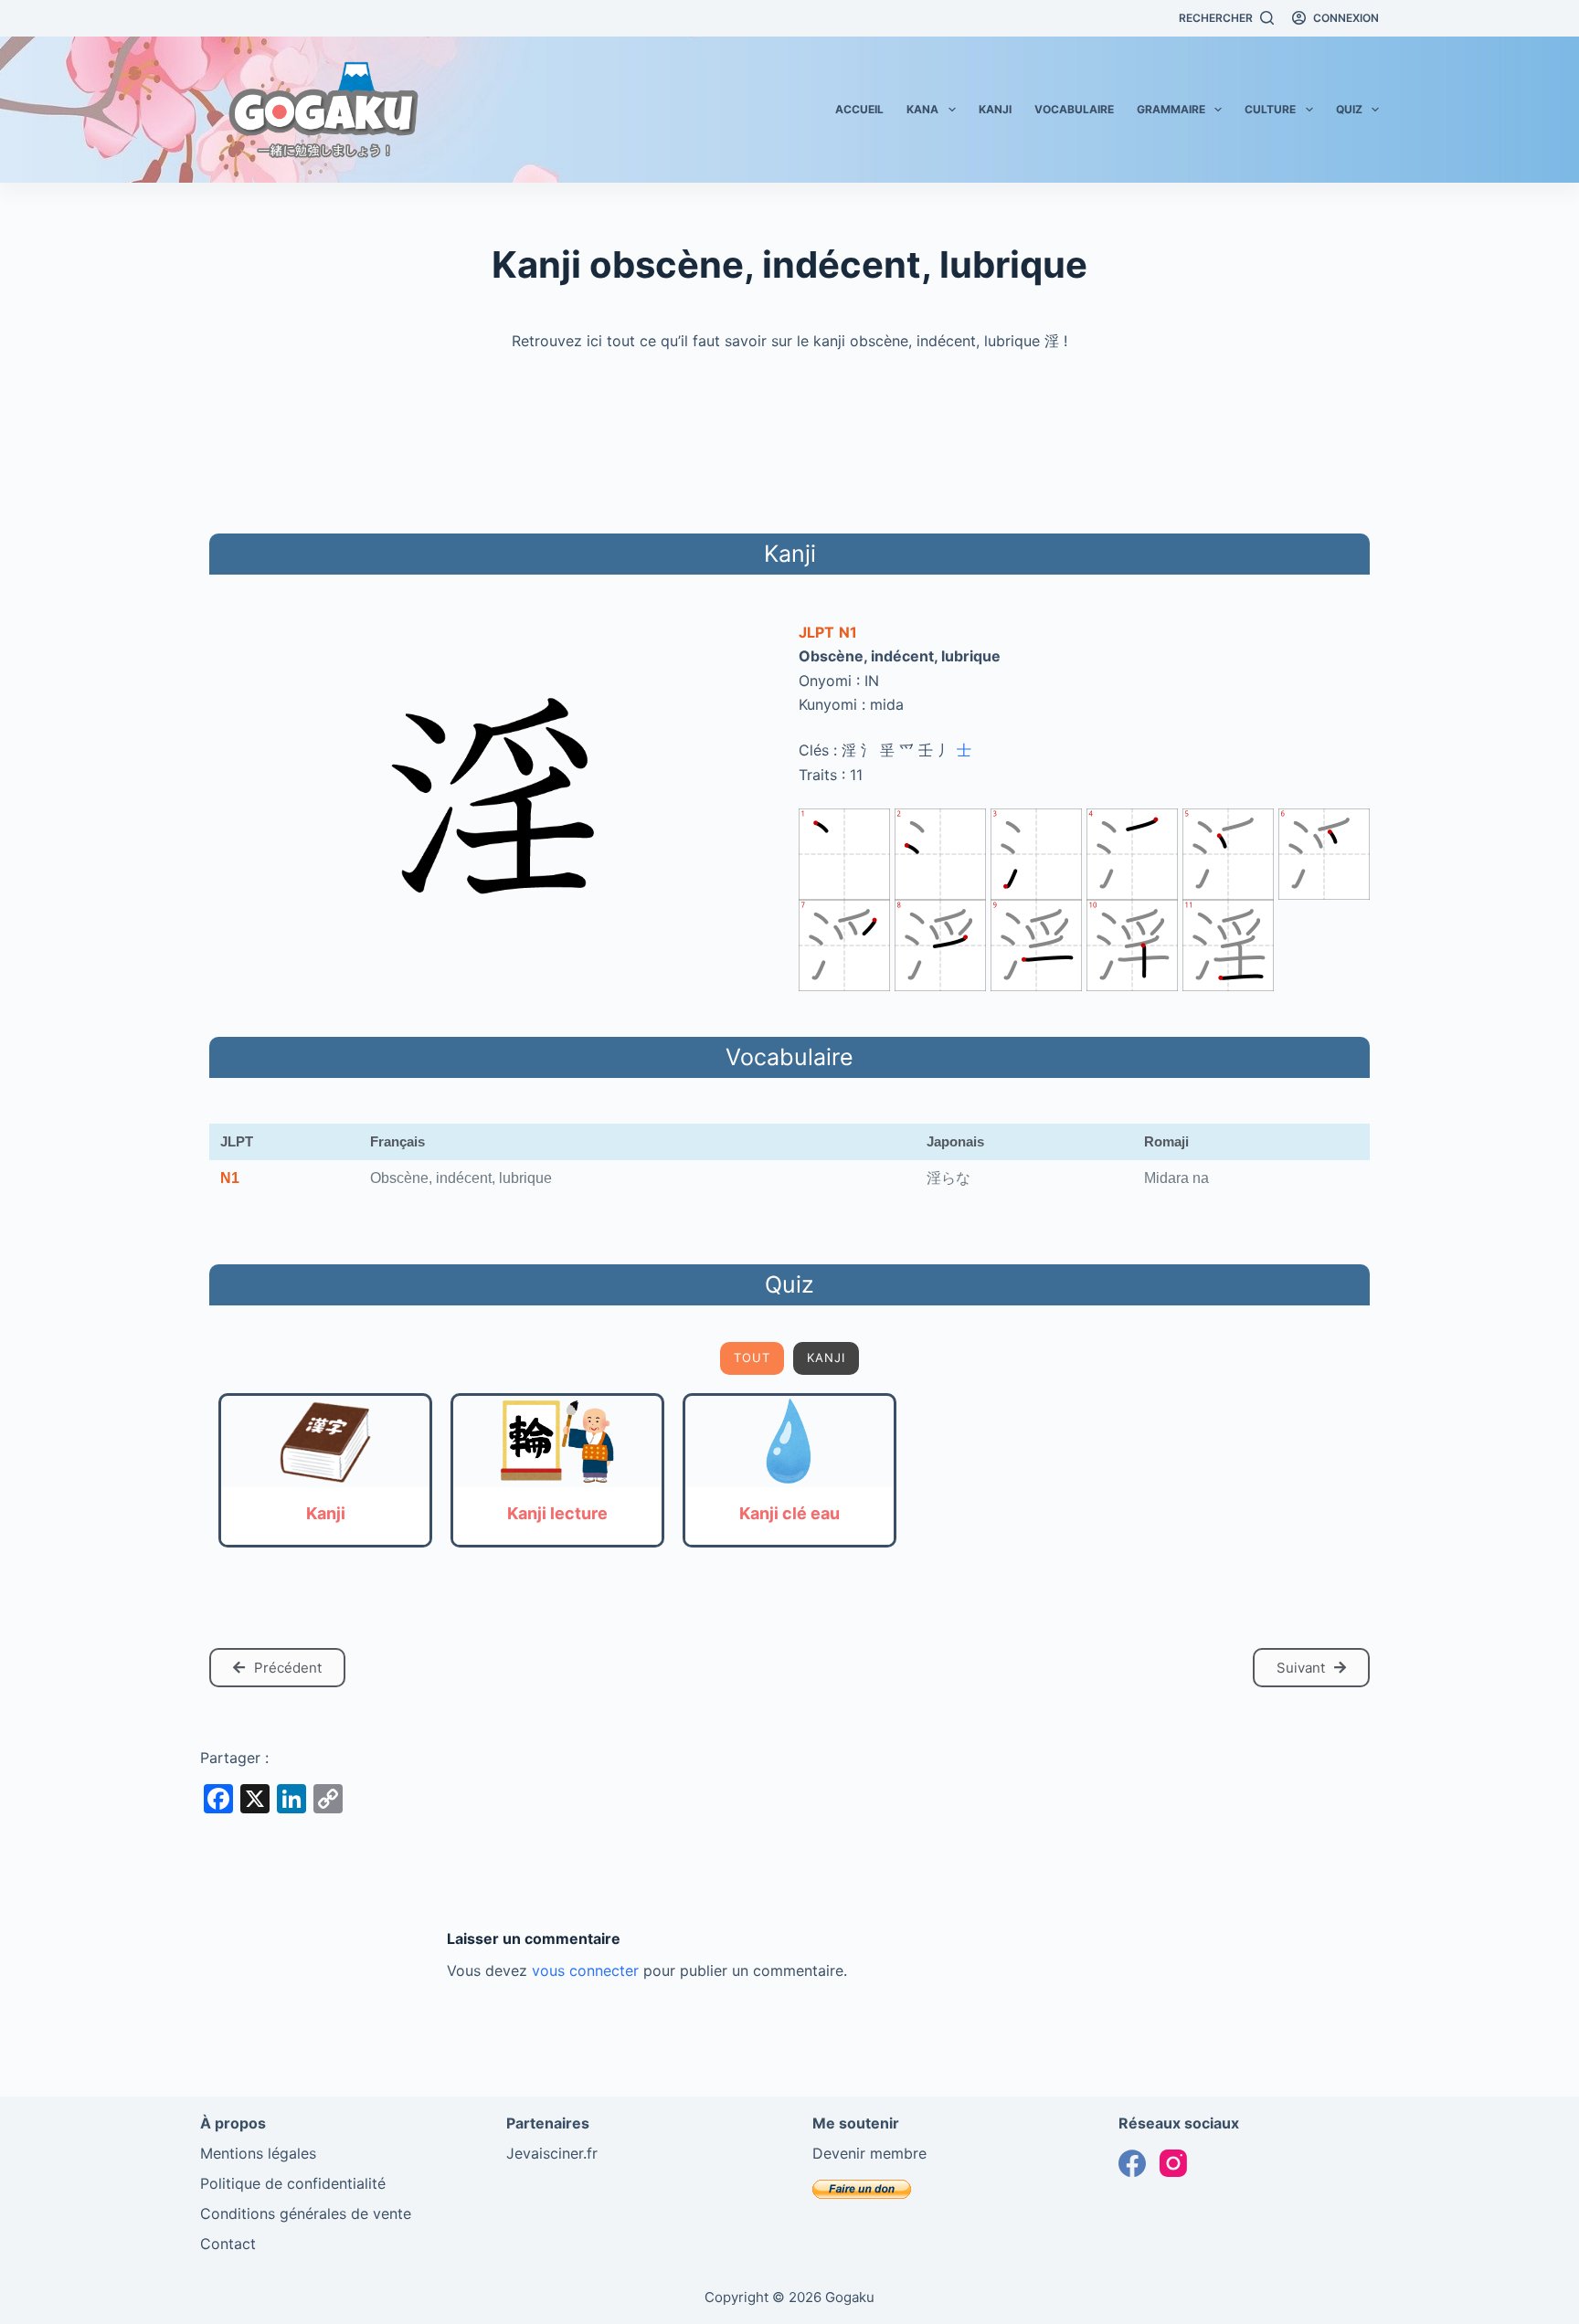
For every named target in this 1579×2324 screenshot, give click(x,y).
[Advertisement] (789, 439)
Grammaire (1171, 109)
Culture (1270, 109)
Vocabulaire (1074, 109)
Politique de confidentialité (293, 2183)
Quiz (1349, 109)
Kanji (995, 109)
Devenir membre (869, 2153)
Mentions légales (258, 2153)
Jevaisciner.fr (552, 2153)
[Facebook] (1132, 2163)
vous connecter (585, 1970)
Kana (922, 109)
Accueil (859, 109)
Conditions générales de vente (306, 2213)
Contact (228, 2244)
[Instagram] (1173, 2163)
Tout (752, 1357)
